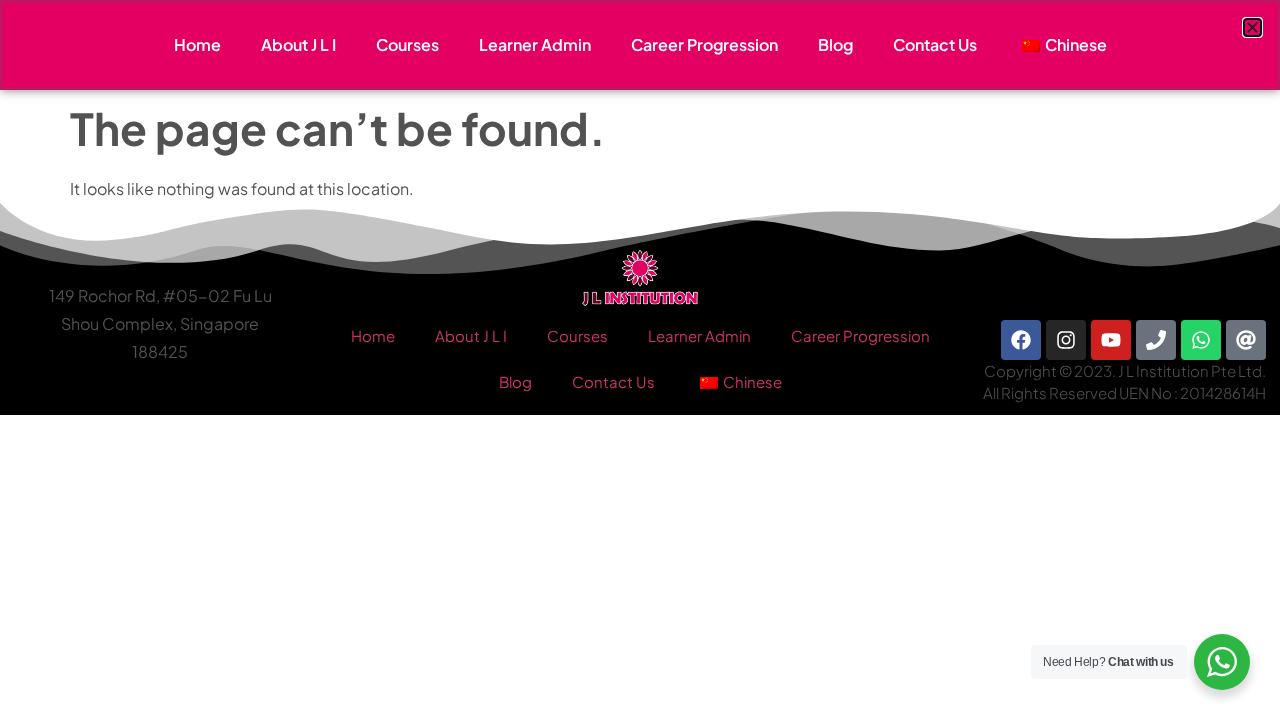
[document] (640, 360)
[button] (1252, 27)
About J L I (298, 44)
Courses (407, 44)
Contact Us (935, 44)
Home (197, 44)
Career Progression (704, 44)
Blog (835, 44)
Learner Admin (535, 44)
